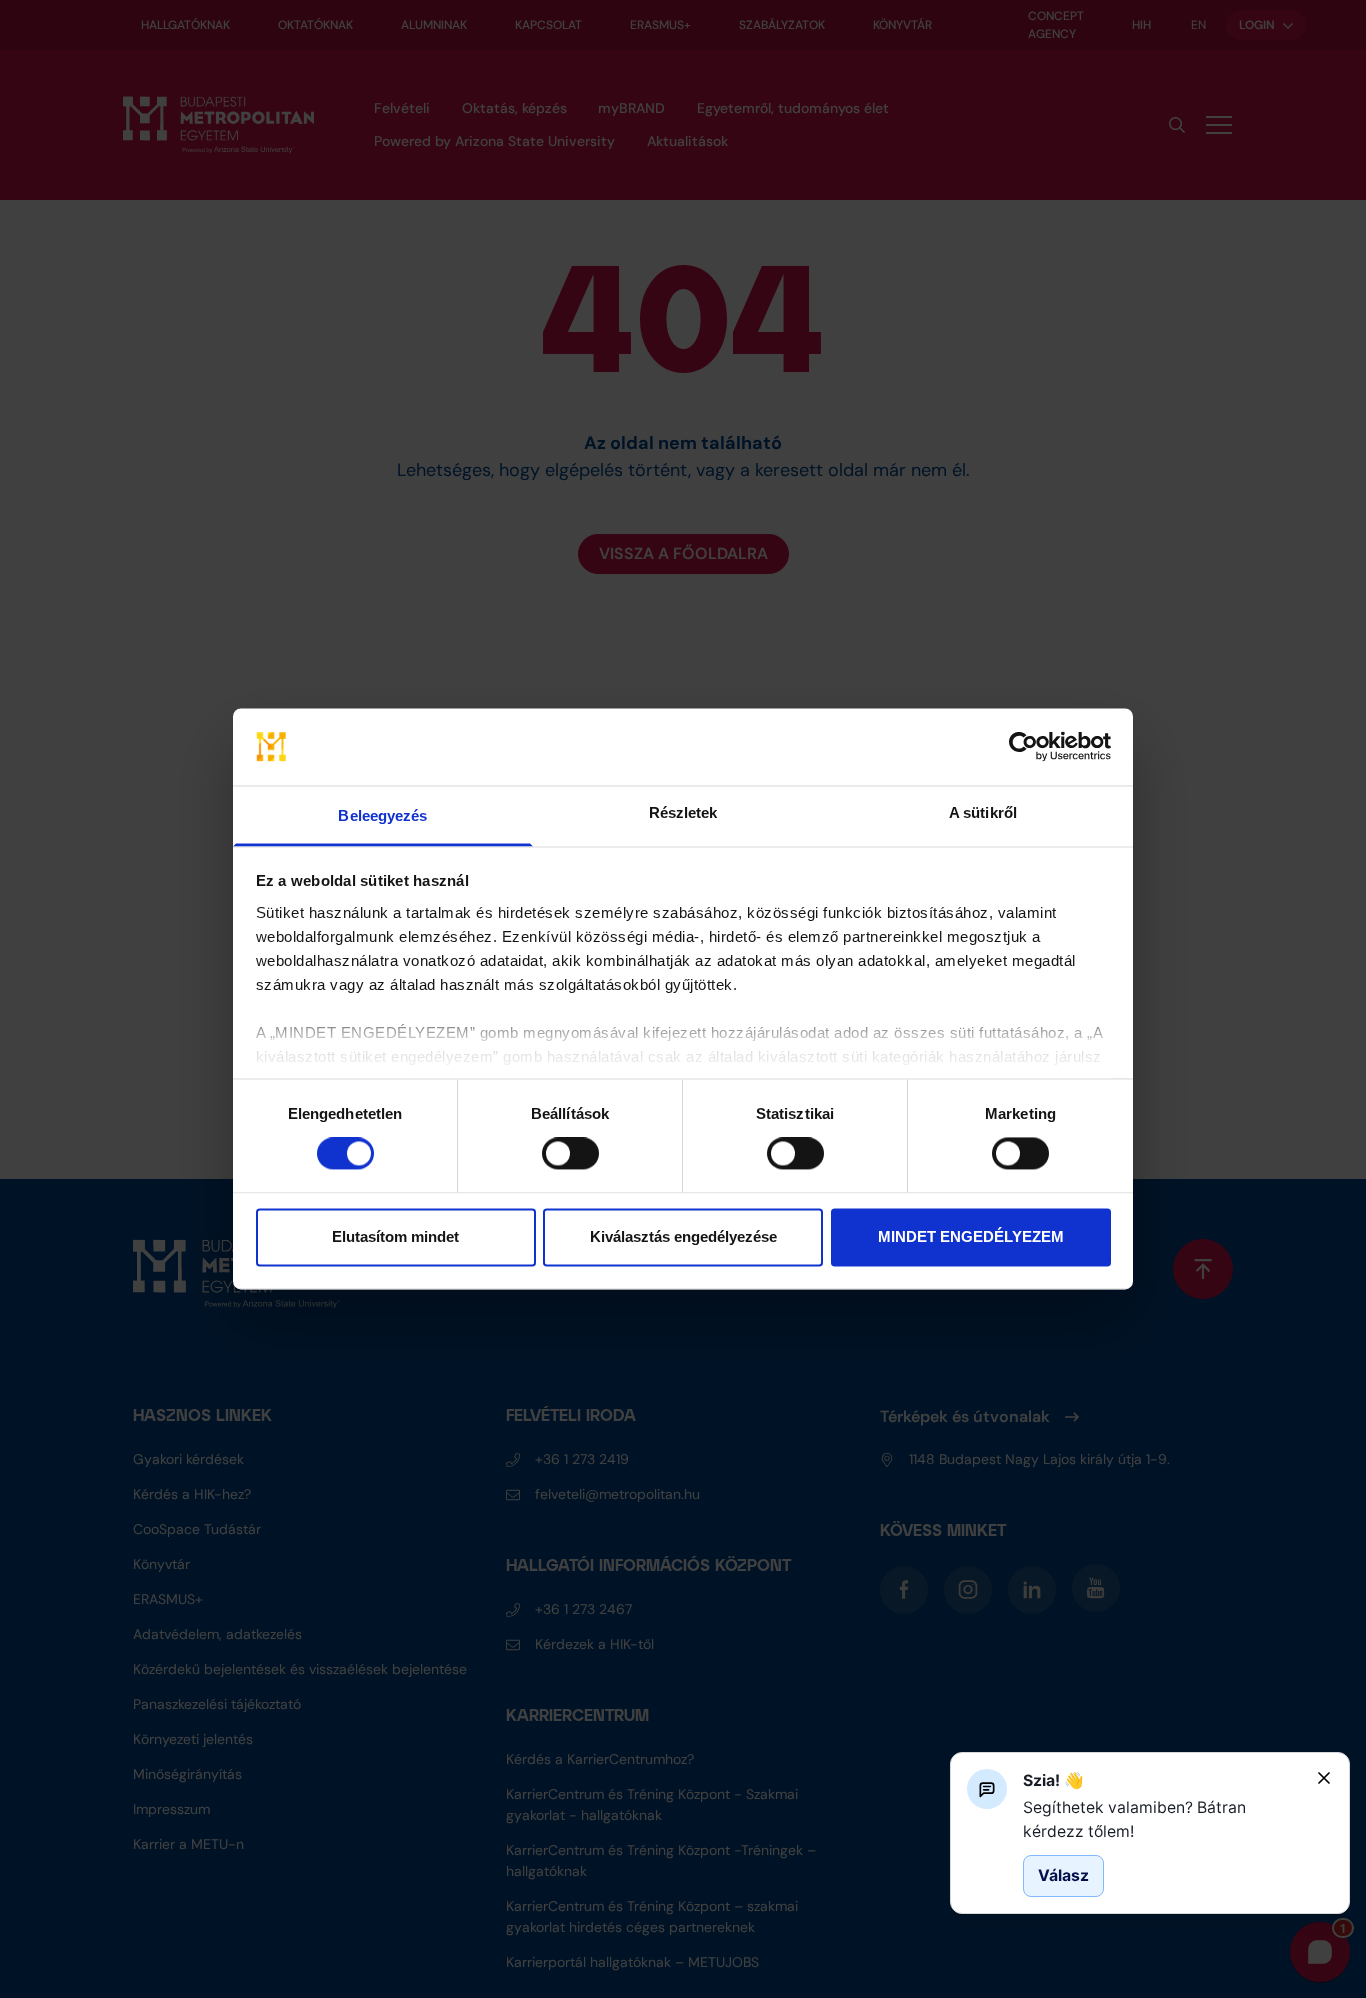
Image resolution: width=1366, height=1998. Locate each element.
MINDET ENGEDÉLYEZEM (971, 1236)
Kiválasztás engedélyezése (683, 1236)
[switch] (570, 1154)
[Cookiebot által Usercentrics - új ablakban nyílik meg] (1023, 747)
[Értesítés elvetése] (1324, 1778)
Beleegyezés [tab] (382, 815)
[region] (1162, 1819)
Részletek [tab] (683, 812)
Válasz (1063, 1875)
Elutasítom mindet (395, 1236)
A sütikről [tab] (983, 812)
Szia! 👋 (1053, 1780)
